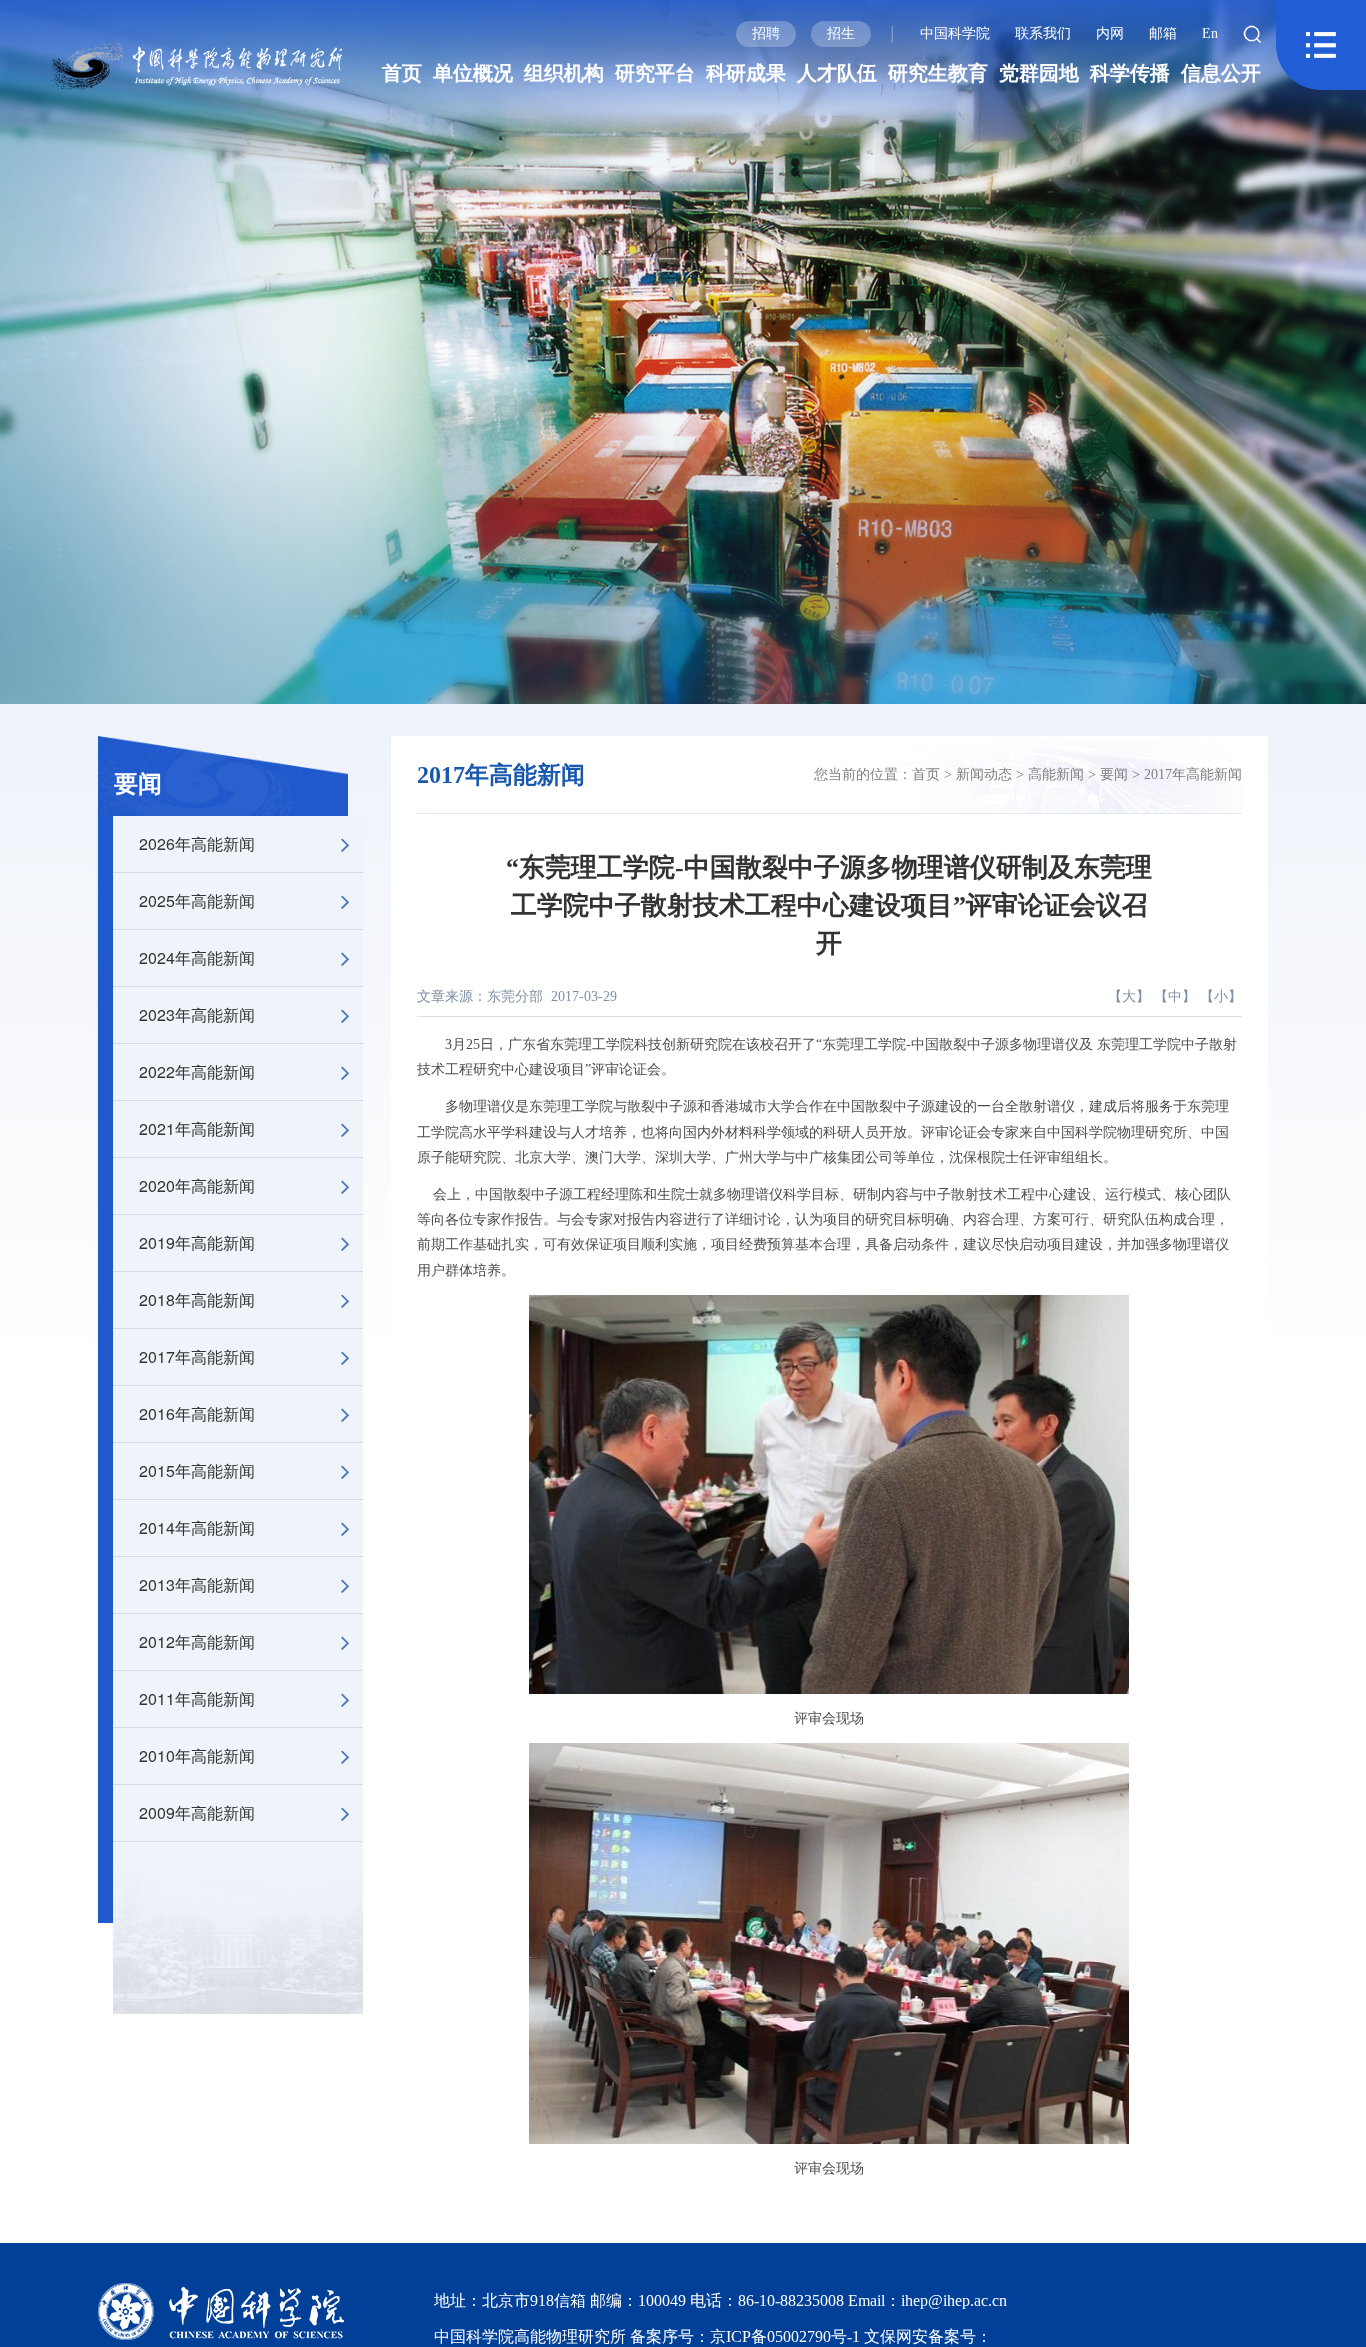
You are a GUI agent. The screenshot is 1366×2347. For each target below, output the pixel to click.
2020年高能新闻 (197, 1185)
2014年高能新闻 (197, 1527)
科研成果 (746, 73)
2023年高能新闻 (197, 1014)
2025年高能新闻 (197, 900)
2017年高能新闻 (197, 1356)
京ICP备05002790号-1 (787, 2336)
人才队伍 (837, 73)
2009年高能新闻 (197, 1812)
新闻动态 (984, 774)
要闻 (138, 784)
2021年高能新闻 (197, 1128)
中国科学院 (955, 33)
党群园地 (1039, 73)
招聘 (766, 33)
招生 (841, 33)
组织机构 (564, 73)
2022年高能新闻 (197, 1071)
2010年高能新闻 (197, 1755)
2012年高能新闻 (197, 1641)
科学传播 (1130, 73)
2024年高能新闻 (197, 957)
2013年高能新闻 (197, 1584)
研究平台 (655, 73)
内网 (1110, 33)
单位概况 (473, 73)
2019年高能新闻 (197, 1242)
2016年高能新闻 (197, 1413)
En (1210, 33)
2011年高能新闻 (197, 1698)
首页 (402, 73)
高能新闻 (1056, 774)
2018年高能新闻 (197, 1299)
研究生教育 (938, 73)
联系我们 (1043, 33)
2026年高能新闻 (197, 843)
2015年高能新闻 (197, 1470)
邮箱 (1163, 33)
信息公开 (1221, 73)
